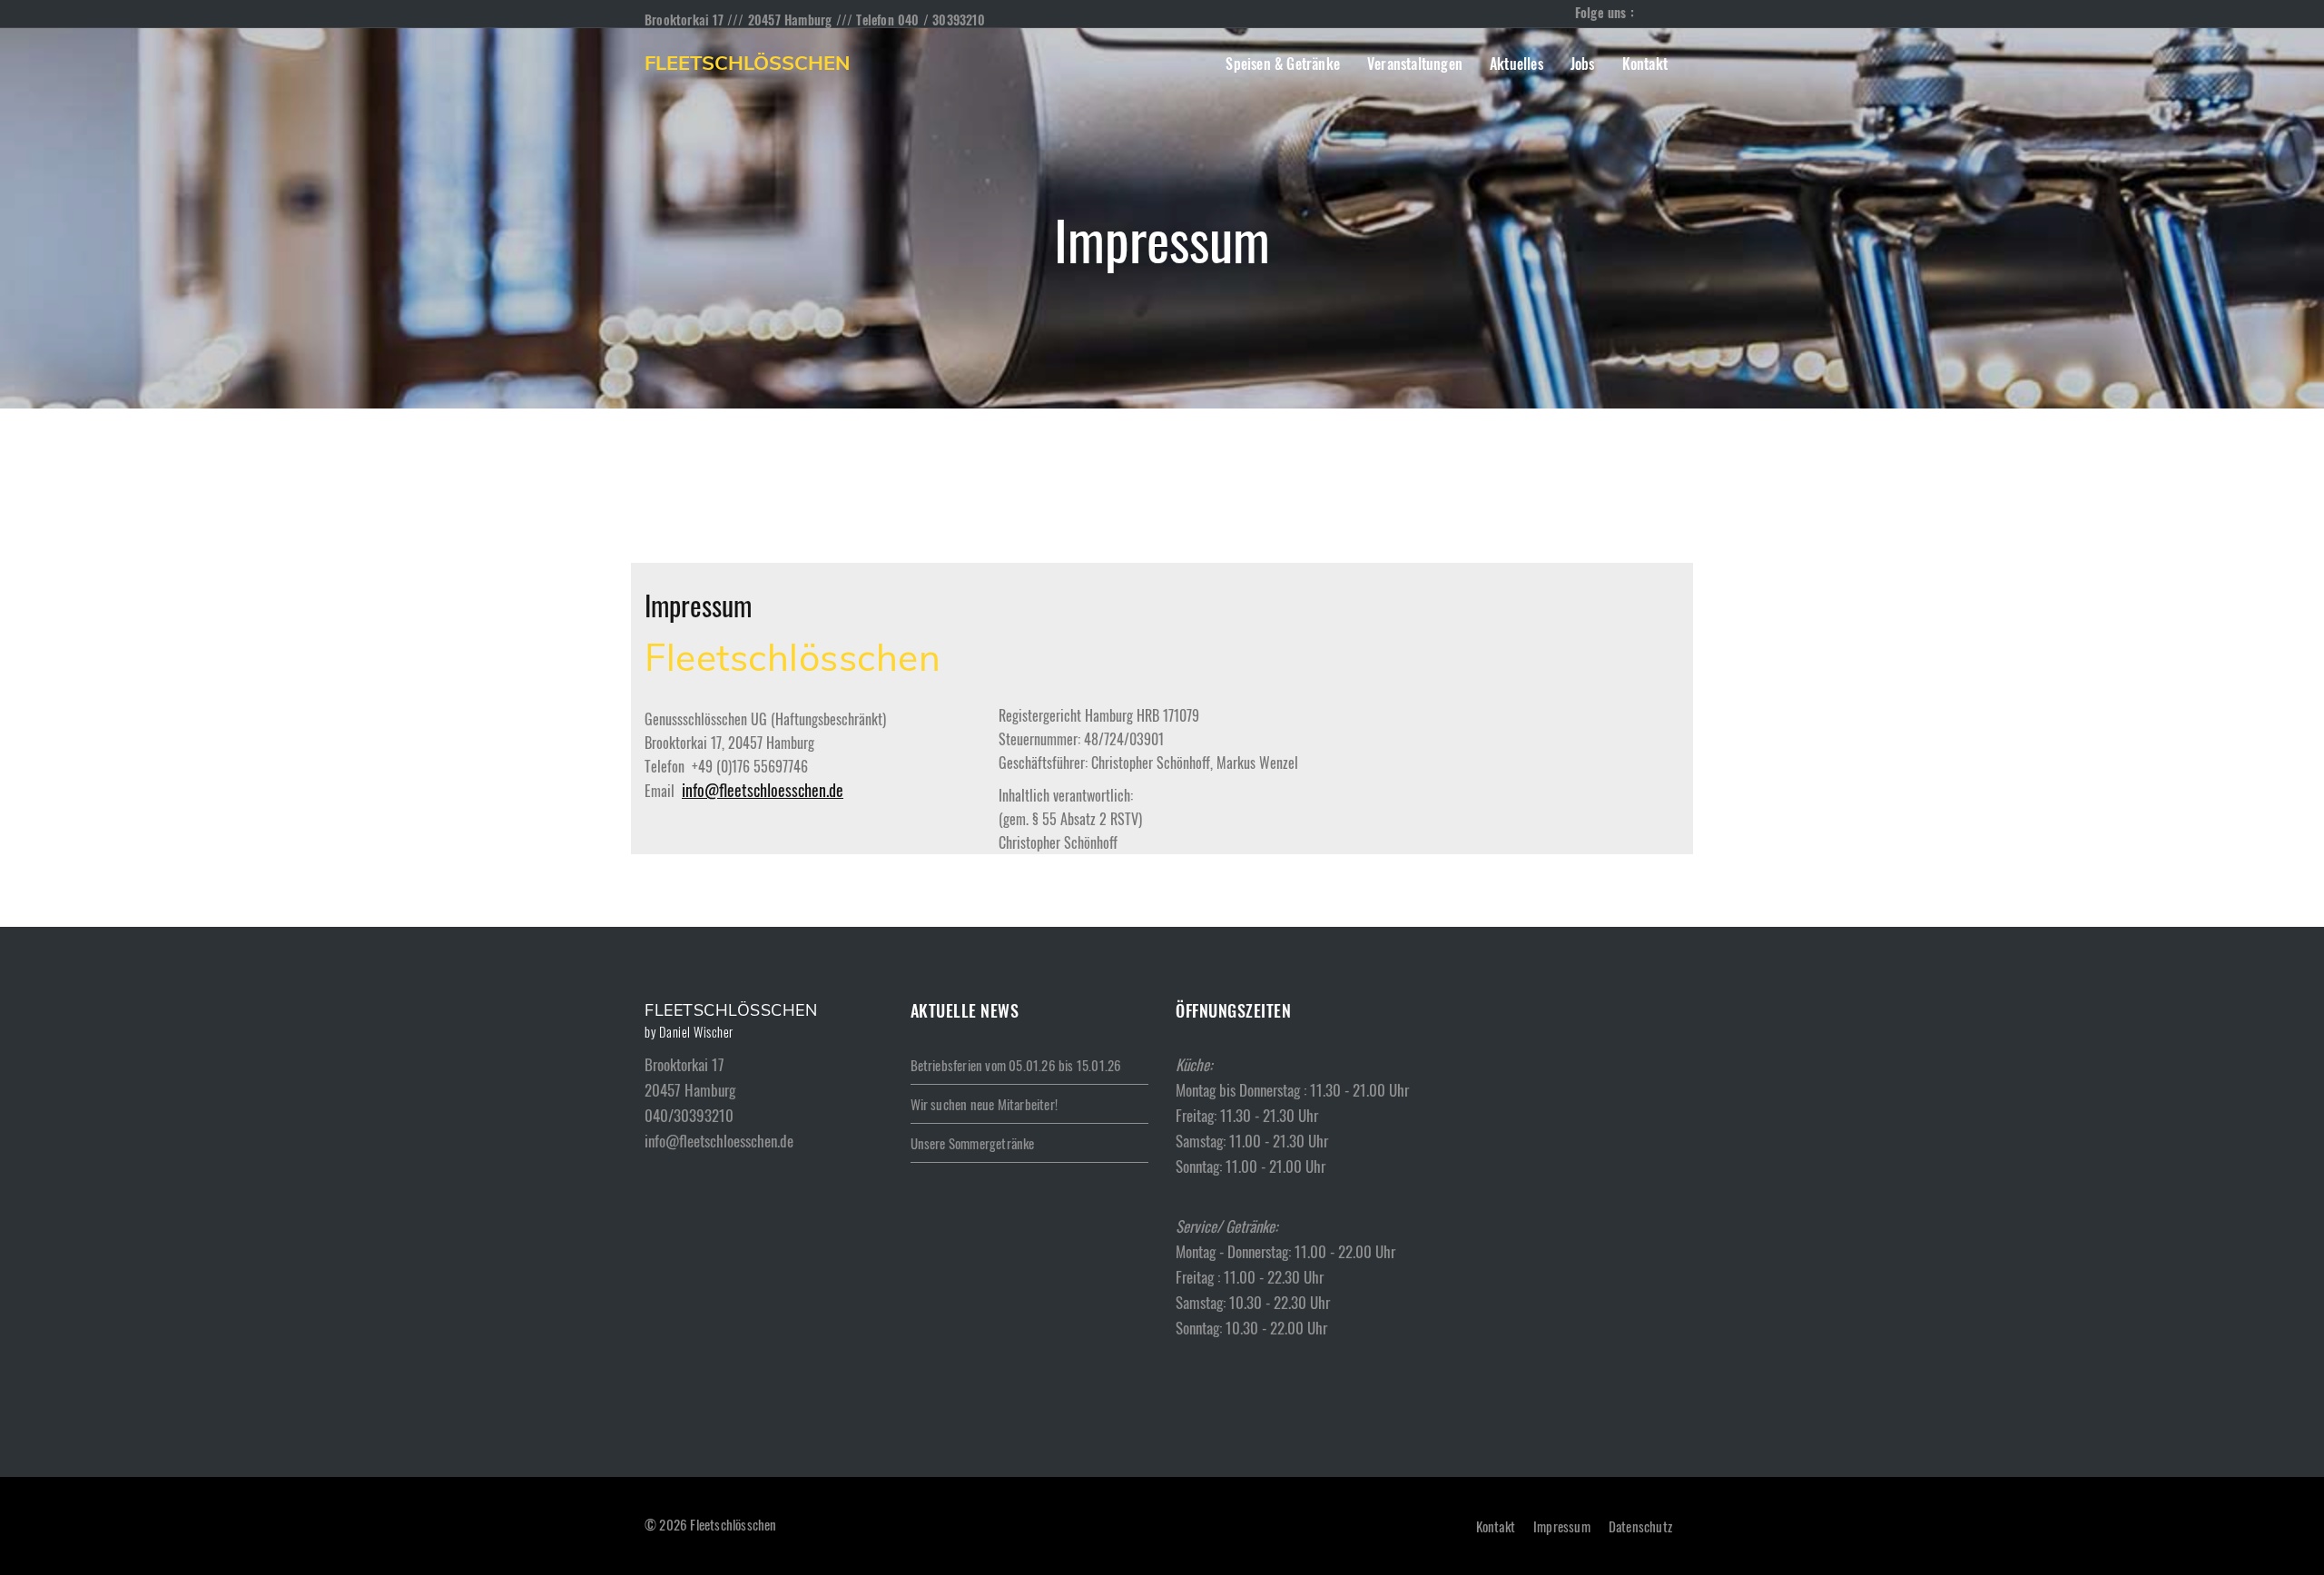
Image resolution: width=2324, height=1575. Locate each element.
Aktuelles (1517, 64)
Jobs (1583, 64)
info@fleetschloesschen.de (763, 790)
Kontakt (1645, 64)
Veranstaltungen (1415, 64)
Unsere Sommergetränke (973, 1143)
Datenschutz (1640, 1526)
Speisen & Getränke (1283, 64)
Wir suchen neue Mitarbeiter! (985, 1104)
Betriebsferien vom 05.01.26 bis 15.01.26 (1016, 1065)
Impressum (1562, 1526)
